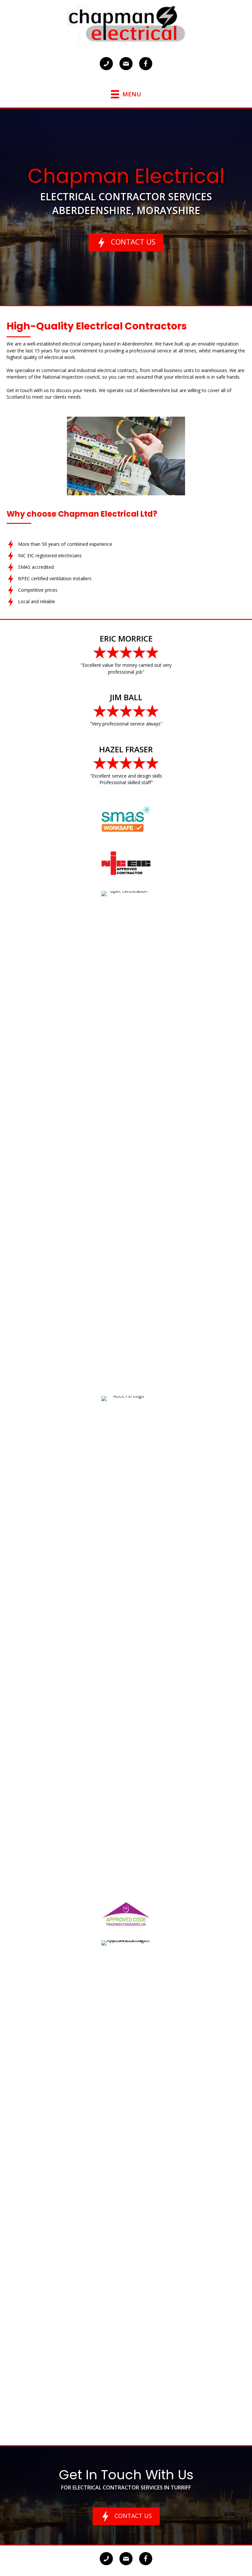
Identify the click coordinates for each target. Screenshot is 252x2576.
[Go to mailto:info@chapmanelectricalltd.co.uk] (126, 64)
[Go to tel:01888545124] (106, 64)
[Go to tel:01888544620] (106, 2559)
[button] (126, 243)
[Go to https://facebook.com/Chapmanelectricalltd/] (146, 64)
